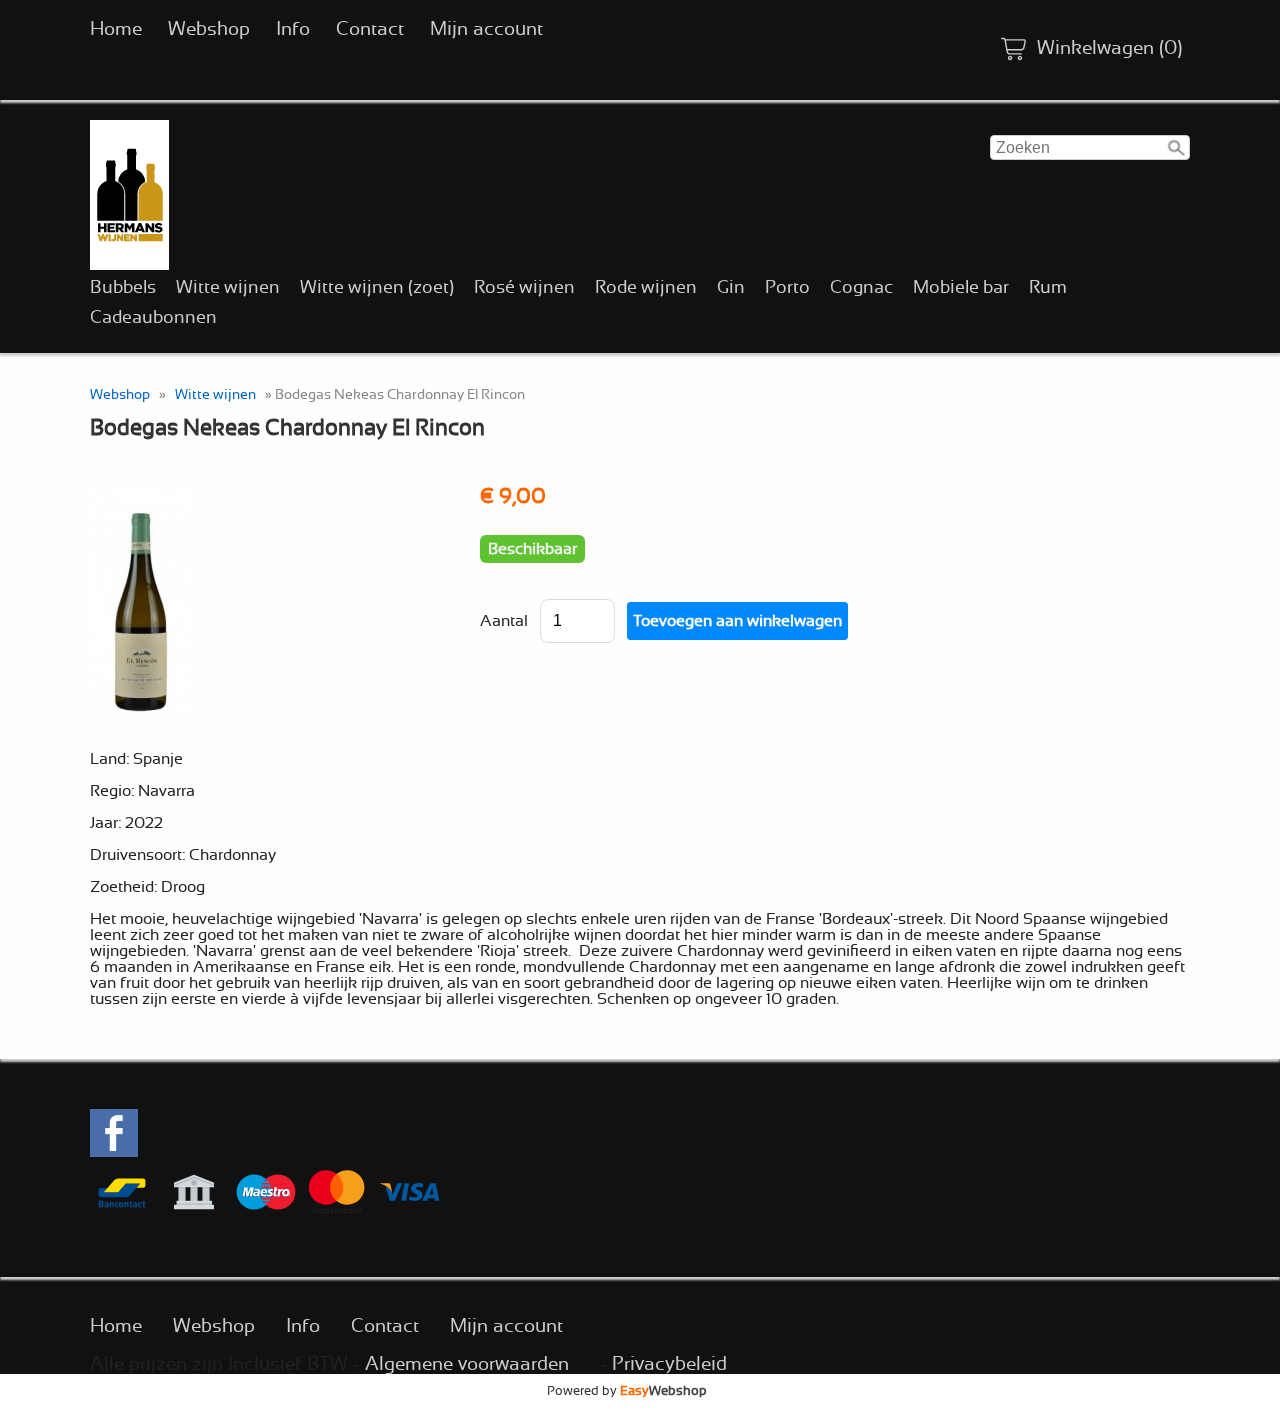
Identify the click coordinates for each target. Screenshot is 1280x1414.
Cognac (861, 288)
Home (116, 29)
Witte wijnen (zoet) (377, 288)
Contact (370, 29)
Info (293, 29)
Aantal (504, 621)
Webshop (209, 29)
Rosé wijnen (524, 288)
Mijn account (486, 29)
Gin (731, 288)
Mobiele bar (961, 288)
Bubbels (123, 288)
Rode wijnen (646, 288)
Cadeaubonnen (153, 318)
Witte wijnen (228, 288)
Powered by (627, 1391)
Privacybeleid (669, 1364)
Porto (787, 288)
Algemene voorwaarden (467, 1364)
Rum (1048, 288)
